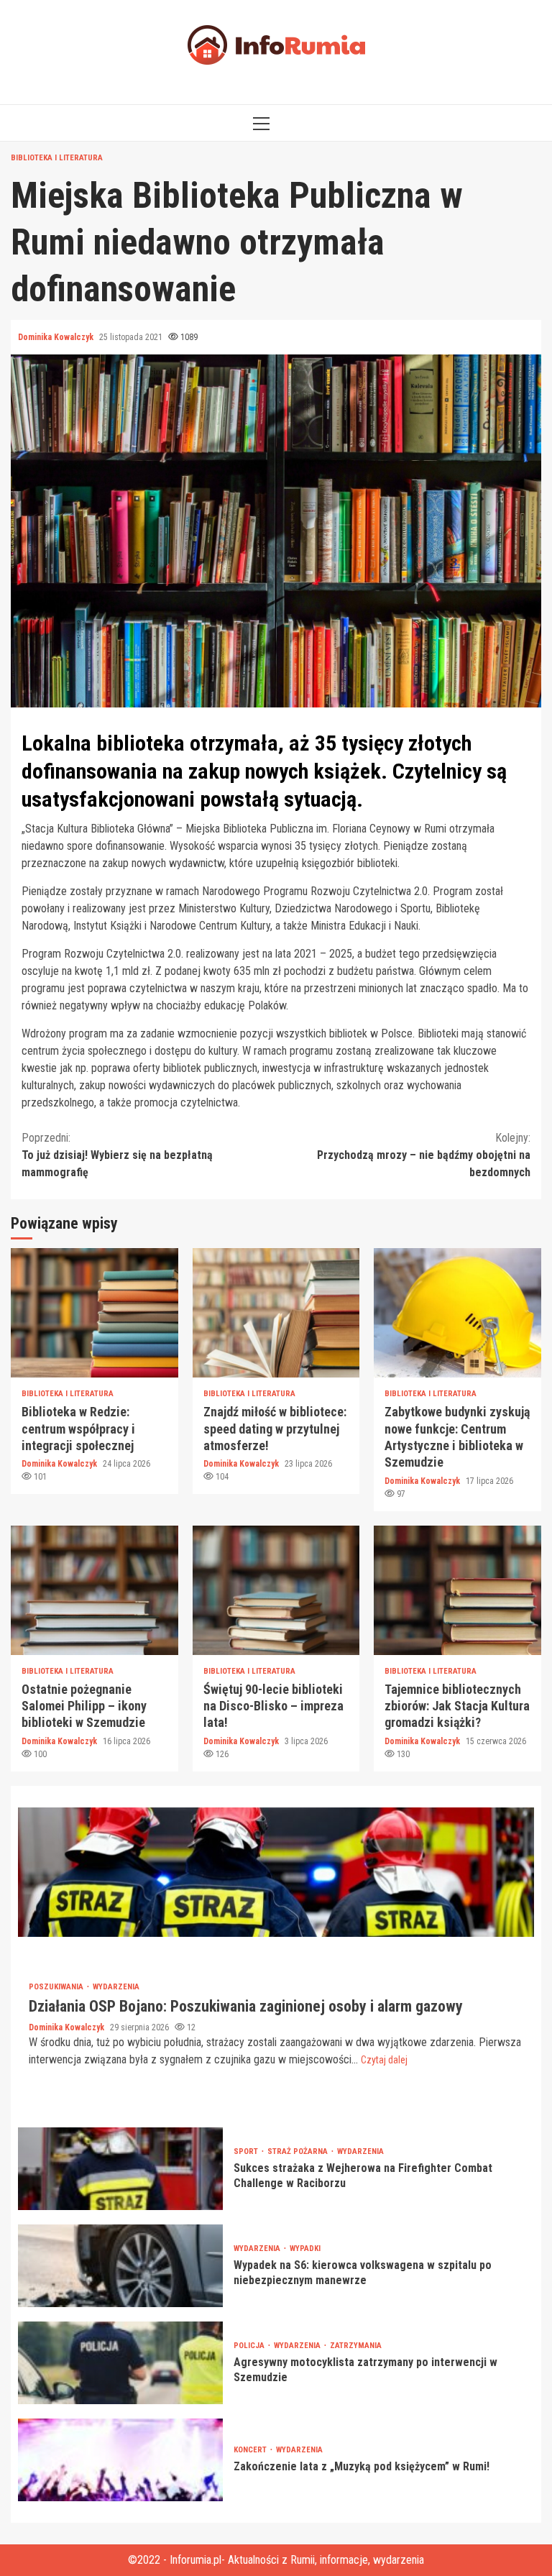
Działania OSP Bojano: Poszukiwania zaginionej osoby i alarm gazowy (276, 1872)
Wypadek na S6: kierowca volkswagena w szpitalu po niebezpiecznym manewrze (120, 2266)
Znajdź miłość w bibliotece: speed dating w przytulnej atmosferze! (276, 1313)
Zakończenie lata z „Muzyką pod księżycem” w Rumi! (120, 2460)
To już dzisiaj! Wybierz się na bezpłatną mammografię (117, 1155)
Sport (247, 2151)
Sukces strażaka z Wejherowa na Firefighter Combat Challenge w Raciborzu (120, 2169)
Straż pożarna (299, 2151)
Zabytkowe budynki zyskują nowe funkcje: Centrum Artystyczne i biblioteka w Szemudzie (457, 1313)
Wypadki (305, 2249)
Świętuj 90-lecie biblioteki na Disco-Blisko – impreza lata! (276, 1590)
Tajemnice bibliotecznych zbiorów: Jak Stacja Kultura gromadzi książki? (457, 1590)
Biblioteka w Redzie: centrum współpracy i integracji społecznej (95, 1313)
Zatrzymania (356, 2346)
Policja (250, 2346)
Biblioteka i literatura (57, 158)
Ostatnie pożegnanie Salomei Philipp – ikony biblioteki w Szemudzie (95, 1590)
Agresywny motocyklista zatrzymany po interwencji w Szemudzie (120, 2363)
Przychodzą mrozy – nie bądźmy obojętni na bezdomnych (424, 1155)
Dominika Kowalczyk (57, 337)
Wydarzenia (116, 1987)
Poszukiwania (57, 1987)
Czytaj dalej (384, 2060)
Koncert (251, 2450)
